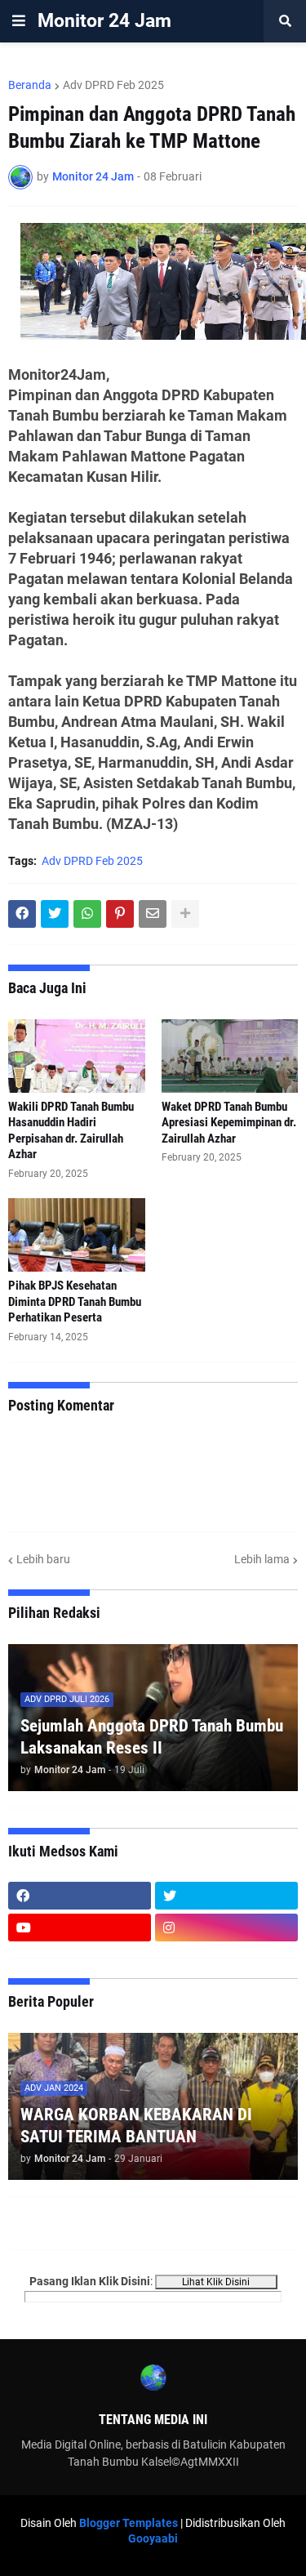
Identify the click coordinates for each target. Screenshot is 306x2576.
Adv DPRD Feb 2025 (113, 85)
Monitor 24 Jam (104, 21)
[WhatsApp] (87, 914)
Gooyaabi (153, 2538)
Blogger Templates (129, 2523)
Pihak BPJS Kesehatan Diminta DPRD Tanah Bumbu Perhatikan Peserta (75, 1301)
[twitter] (226, 1896)
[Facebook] (22, 914)
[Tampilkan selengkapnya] (185, 914)
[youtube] (80, 1928)
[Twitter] (55, 914)
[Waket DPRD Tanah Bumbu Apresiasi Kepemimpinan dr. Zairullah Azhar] (230, 1056)
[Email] (153, 914)
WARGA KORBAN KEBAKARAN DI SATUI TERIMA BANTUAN (136, 2126)
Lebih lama (262, 1559)
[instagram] (226, 1928)
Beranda (30, 85)
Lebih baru (43, 1559)
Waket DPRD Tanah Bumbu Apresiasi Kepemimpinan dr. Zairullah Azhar (229, 1123)
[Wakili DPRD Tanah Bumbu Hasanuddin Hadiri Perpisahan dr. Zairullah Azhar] (77, 1056)
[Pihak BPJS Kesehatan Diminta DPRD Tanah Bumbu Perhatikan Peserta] (77, 1235)
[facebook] (80, 1896)
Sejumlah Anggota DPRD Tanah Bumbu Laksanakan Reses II (152, 1737)
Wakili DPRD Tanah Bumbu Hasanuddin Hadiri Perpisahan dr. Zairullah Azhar (71, 1131)
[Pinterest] (120, 914)
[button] (19, 21)
